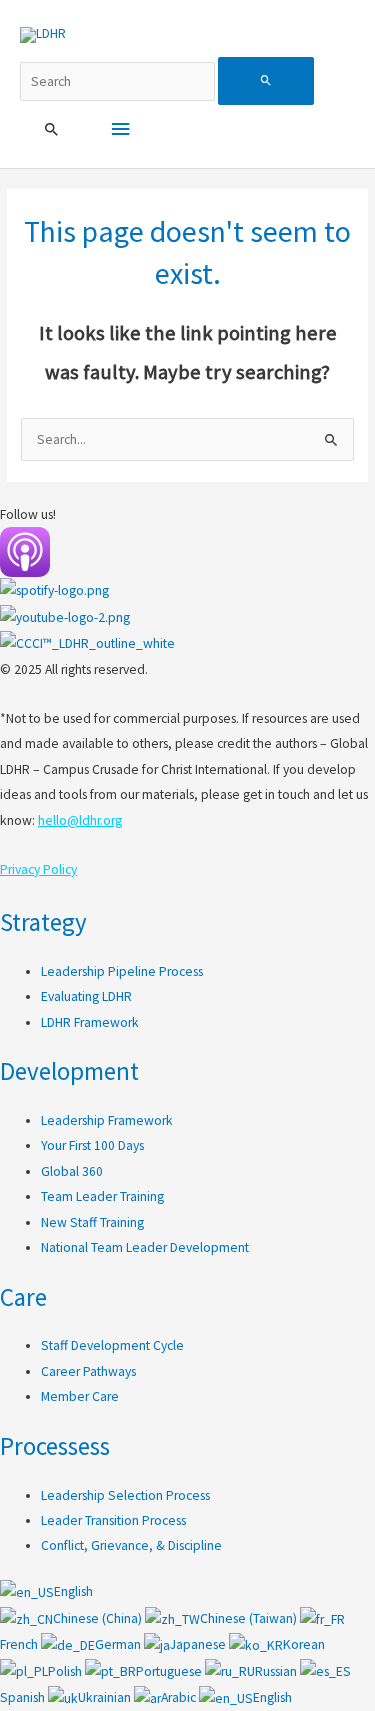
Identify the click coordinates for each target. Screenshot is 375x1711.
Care (23, 1297)
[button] (52, 130)
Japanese (199, 1644)
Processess (55, 1446)
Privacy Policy (38, 869)
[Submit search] (266, 81)
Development (69, 1071)
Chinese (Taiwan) (250, 1618)
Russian (277, 1671)
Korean (304, 1644)
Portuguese (170, 1671)
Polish (66, 1671)
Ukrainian (106, 1697)
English (73, 1591)
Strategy (43, 922)
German (119, 1644)
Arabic (180, 1697)
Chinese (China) (99, 1618)
